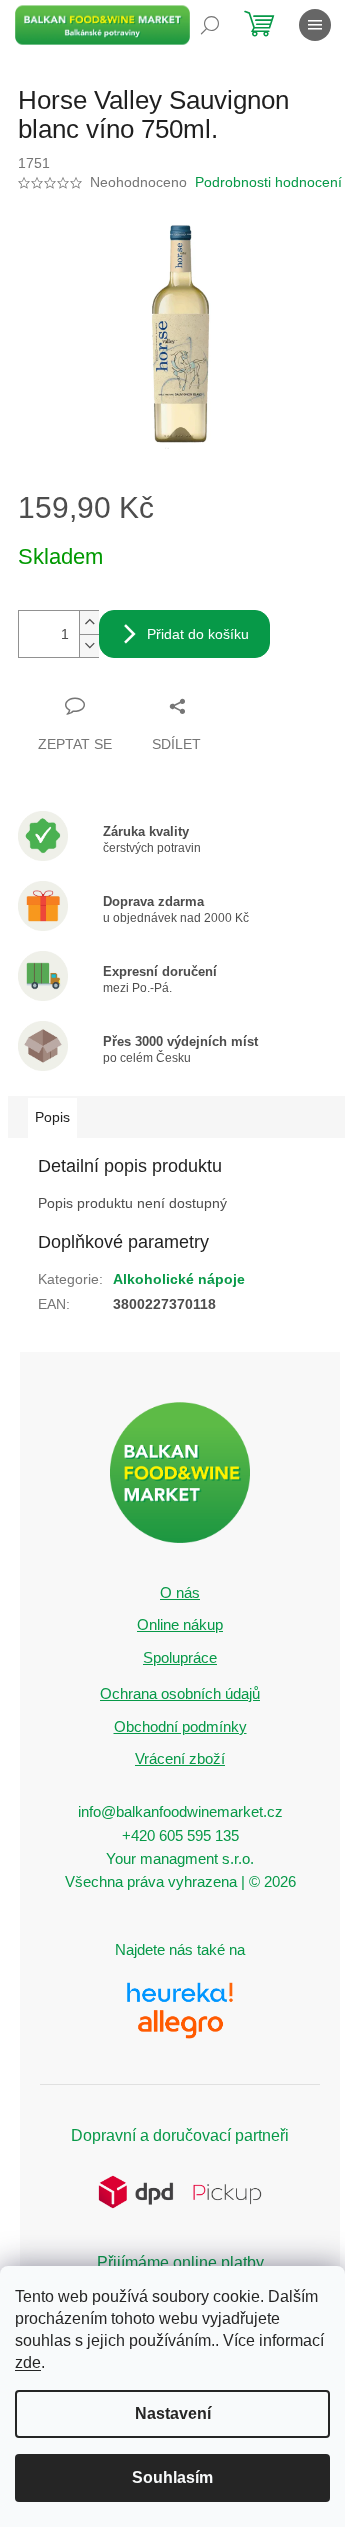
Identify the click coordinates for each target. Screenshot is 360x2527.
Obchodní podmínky (180, 1726)
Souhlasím (172, 2477)
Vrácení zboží (180, 1758)
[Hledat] (210, 25)
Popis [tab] (52, 1117)
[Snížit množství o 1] (89, 645)
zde (28, 2362)
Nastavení (173, 2413)
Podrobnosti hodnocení (268, 182)
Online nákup (180, 1624)
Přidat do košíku (198, 634)
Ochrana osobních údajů (180, 1693)
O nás (180, 1592)
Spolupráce (180, 1657)
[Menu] (315, 25)
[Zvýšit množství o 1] (89, 622)
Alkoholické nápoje (179, 1279)
